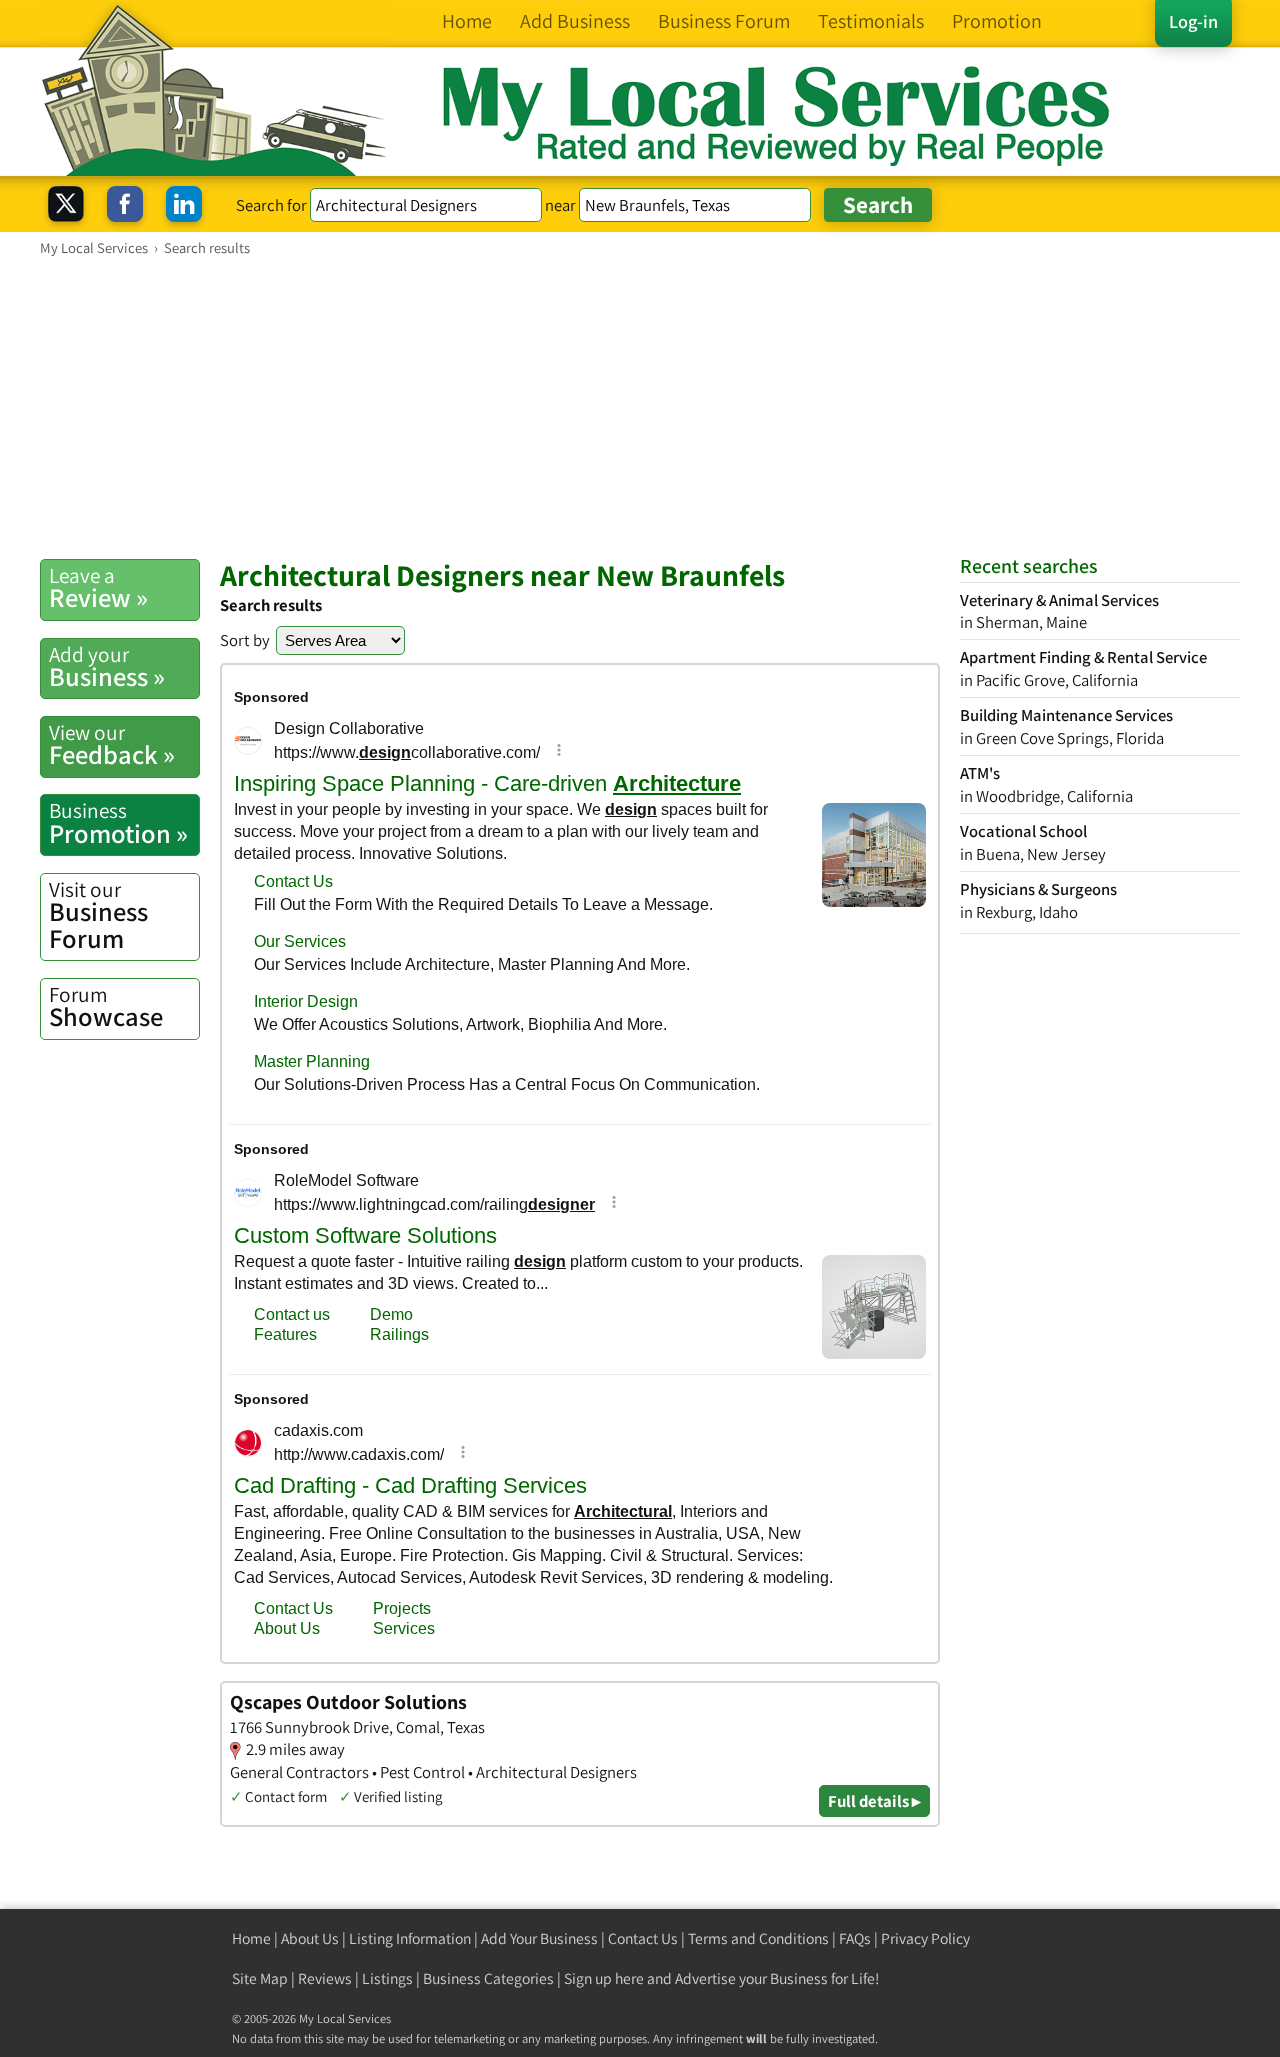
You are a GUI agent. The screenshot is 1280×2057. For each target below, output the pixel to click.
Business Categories (488, 1978)
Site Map (260, 1978)
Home (251, 1938)
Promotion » (118, 823)
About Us (310, 1938)
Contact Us (643, 1938)
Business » (107, 667)
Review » (98, 588)
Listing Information (410, 1938)
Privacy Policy (925, 1938)
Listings (387, 1978)
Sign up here (604, 1978)
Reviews (325, 1978)
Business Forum (98, 915)
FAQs (855, 1938)
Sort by (245, 640)
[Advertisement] (640, 407)
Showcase (106, 1007)
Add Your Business (539, 1938)
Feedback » (112, 745)
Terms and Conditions (758, 1938)
